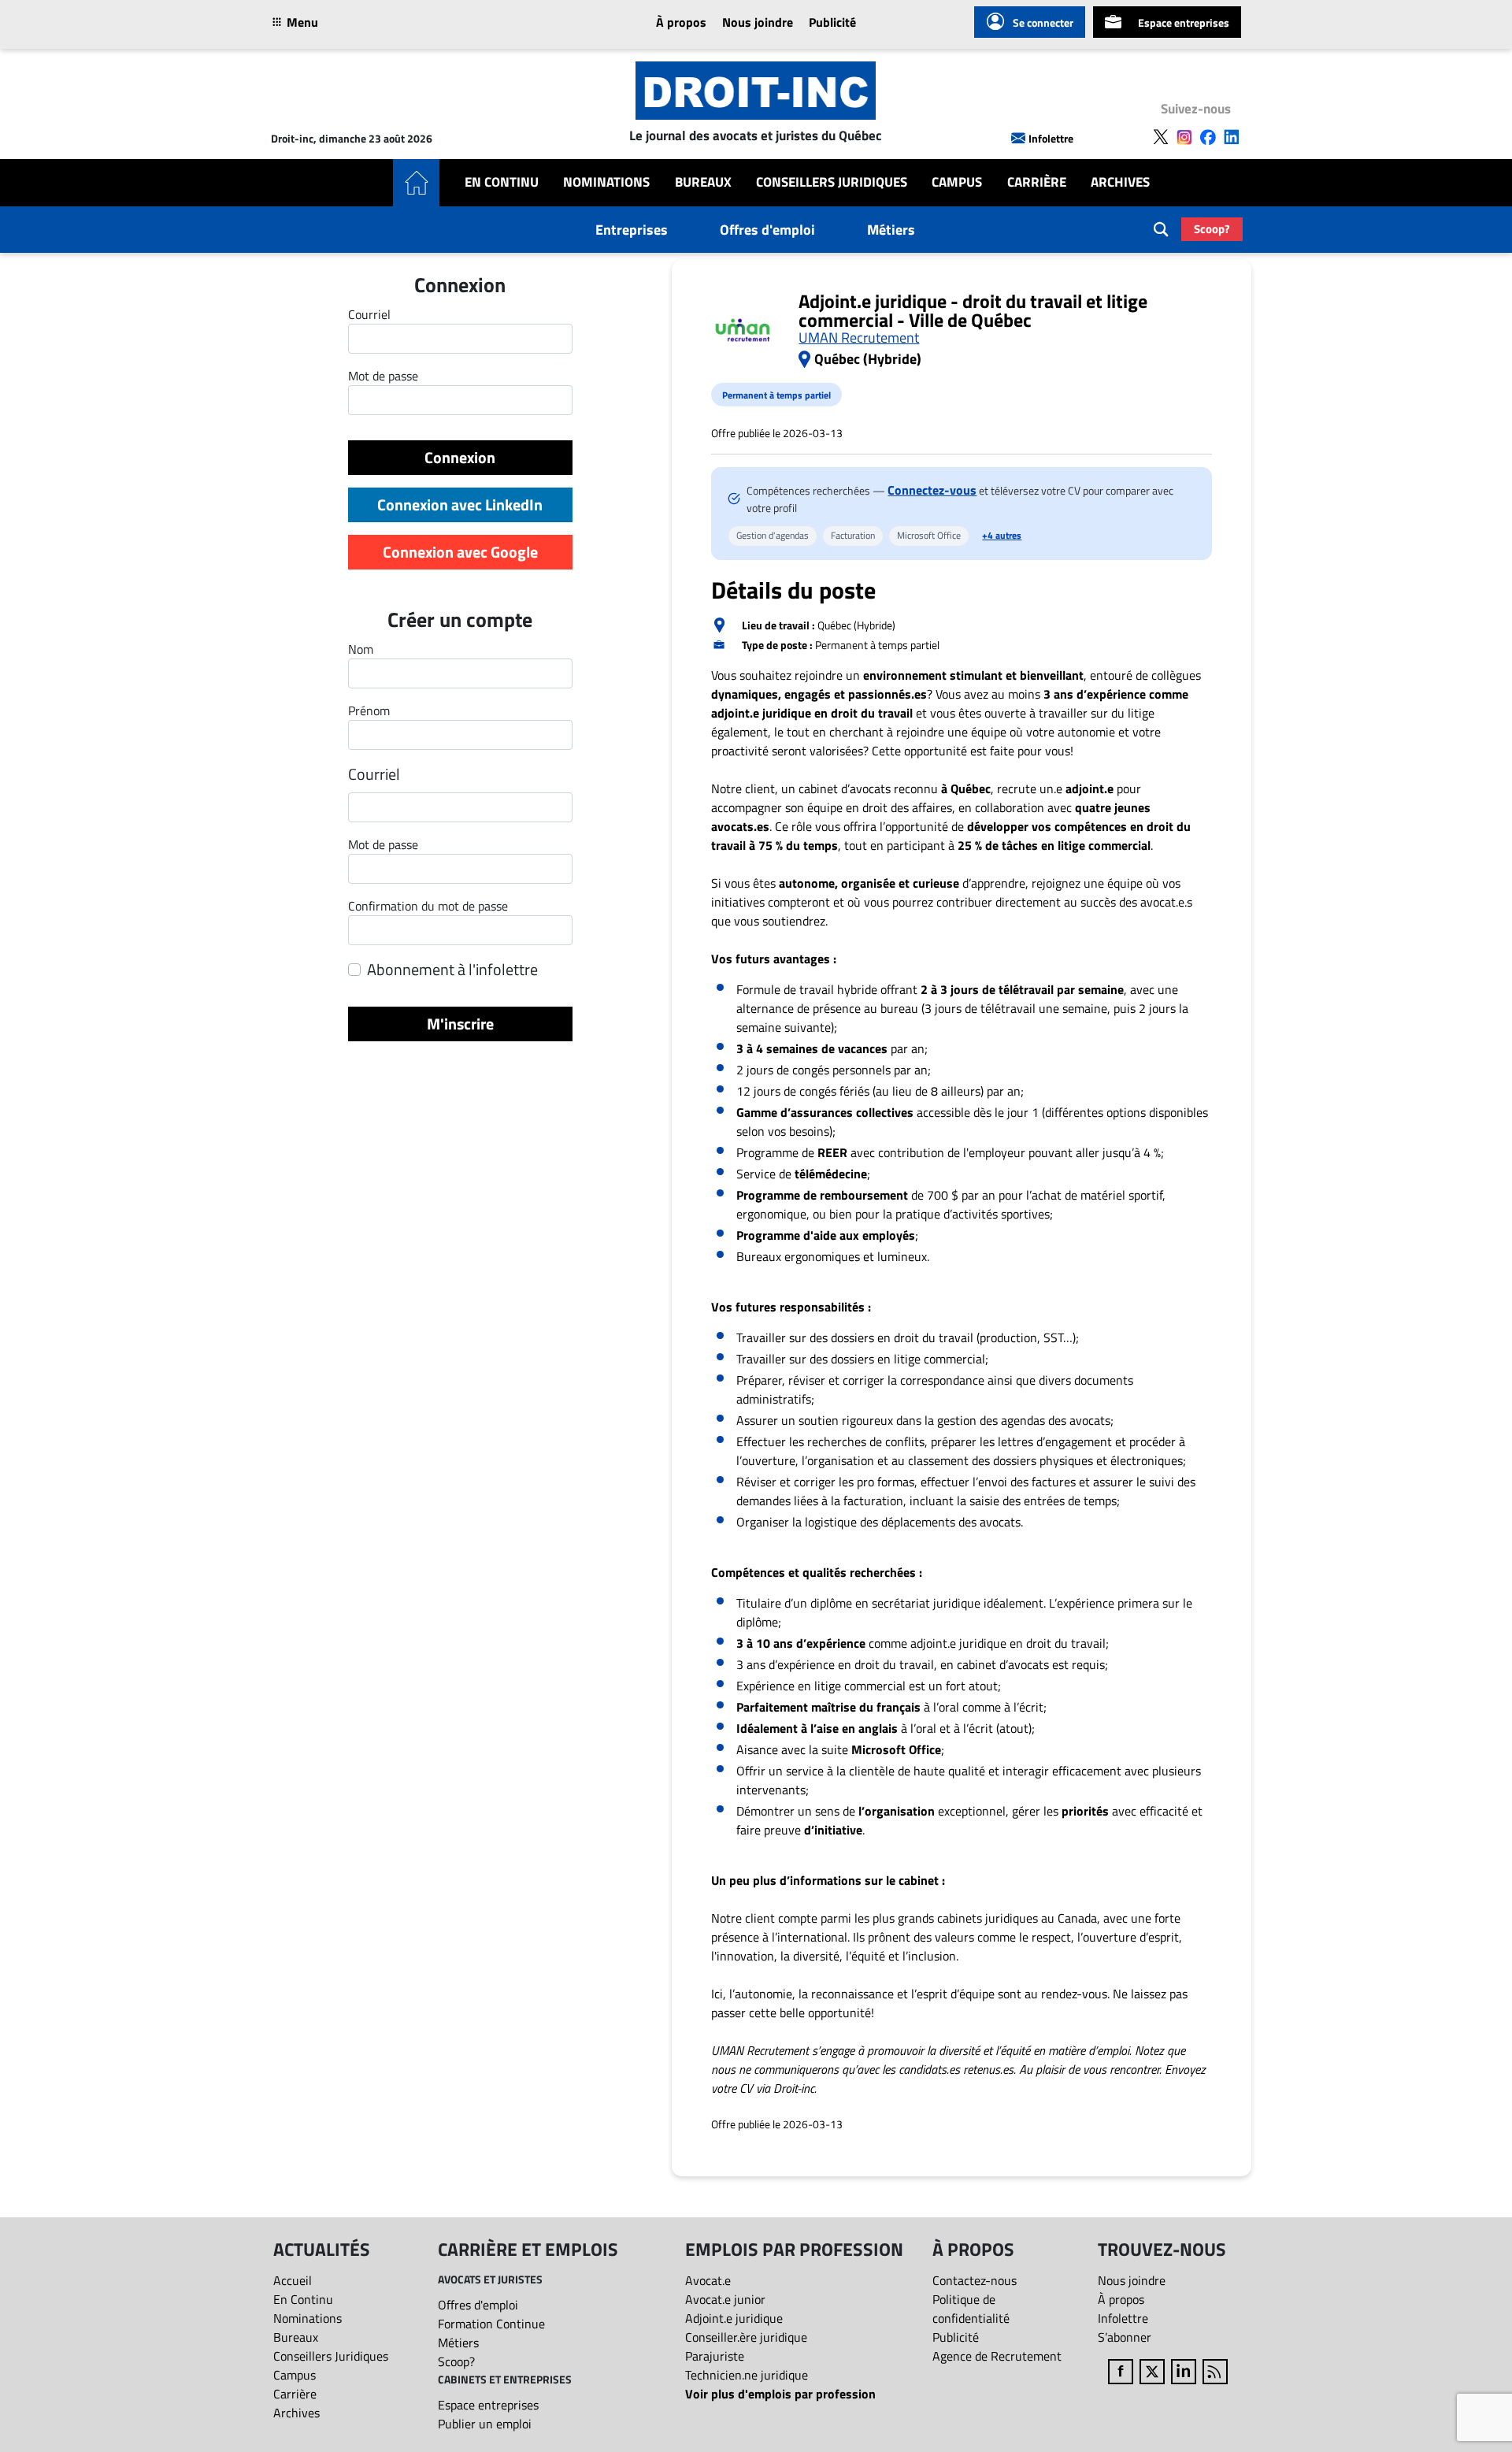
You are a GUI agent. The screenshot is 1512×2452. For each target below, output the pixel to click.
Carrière (1037, 182)
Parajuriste (715, 2356)
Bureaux (703, 182)
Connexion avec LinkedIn (460, 504)
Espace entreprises (1184, 22)
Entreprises (632, 230)
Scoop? (1212, 229)
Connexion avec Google (460, 552)
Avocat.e (708, 2280)
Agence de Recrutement (997, 2356)
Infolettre (1051, 138)
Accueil (293, 2280)
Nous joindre (758, 22)
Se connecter (1043, 22)
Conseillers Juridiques (832, 182)
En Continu (502, 182)
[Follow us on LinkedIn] (1232, 137)
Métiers (891, 230)
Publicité (832, 22)
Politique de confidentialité (971, 2309)
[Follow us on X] (1161, 137)
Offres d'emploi (767, 230)
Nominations (606, 182)
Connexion (460, 457)
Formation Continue (491, 2324)
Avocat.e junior (725, 2299)
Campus (957, 182)
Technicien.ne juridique (747, 2375)
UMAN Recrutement (859, 338)
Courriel (374, 774)
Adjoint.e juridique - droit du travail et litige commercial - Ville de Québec (973, 310)
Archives (1120, 182)
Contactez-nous (975, 2280)
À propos (681, 22)
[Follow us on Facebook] (1208, 137)
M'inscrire (460, 1024)
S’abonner (1125, 2337)
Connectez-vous (932, 490)
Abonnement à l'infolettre (452, 970)
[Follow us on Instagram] (1184, 137)
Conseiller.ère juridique (746, 2337)
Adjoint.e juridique (734, 2318)
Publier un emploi (485, 2424)
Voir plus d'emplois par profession (780, 2394)
